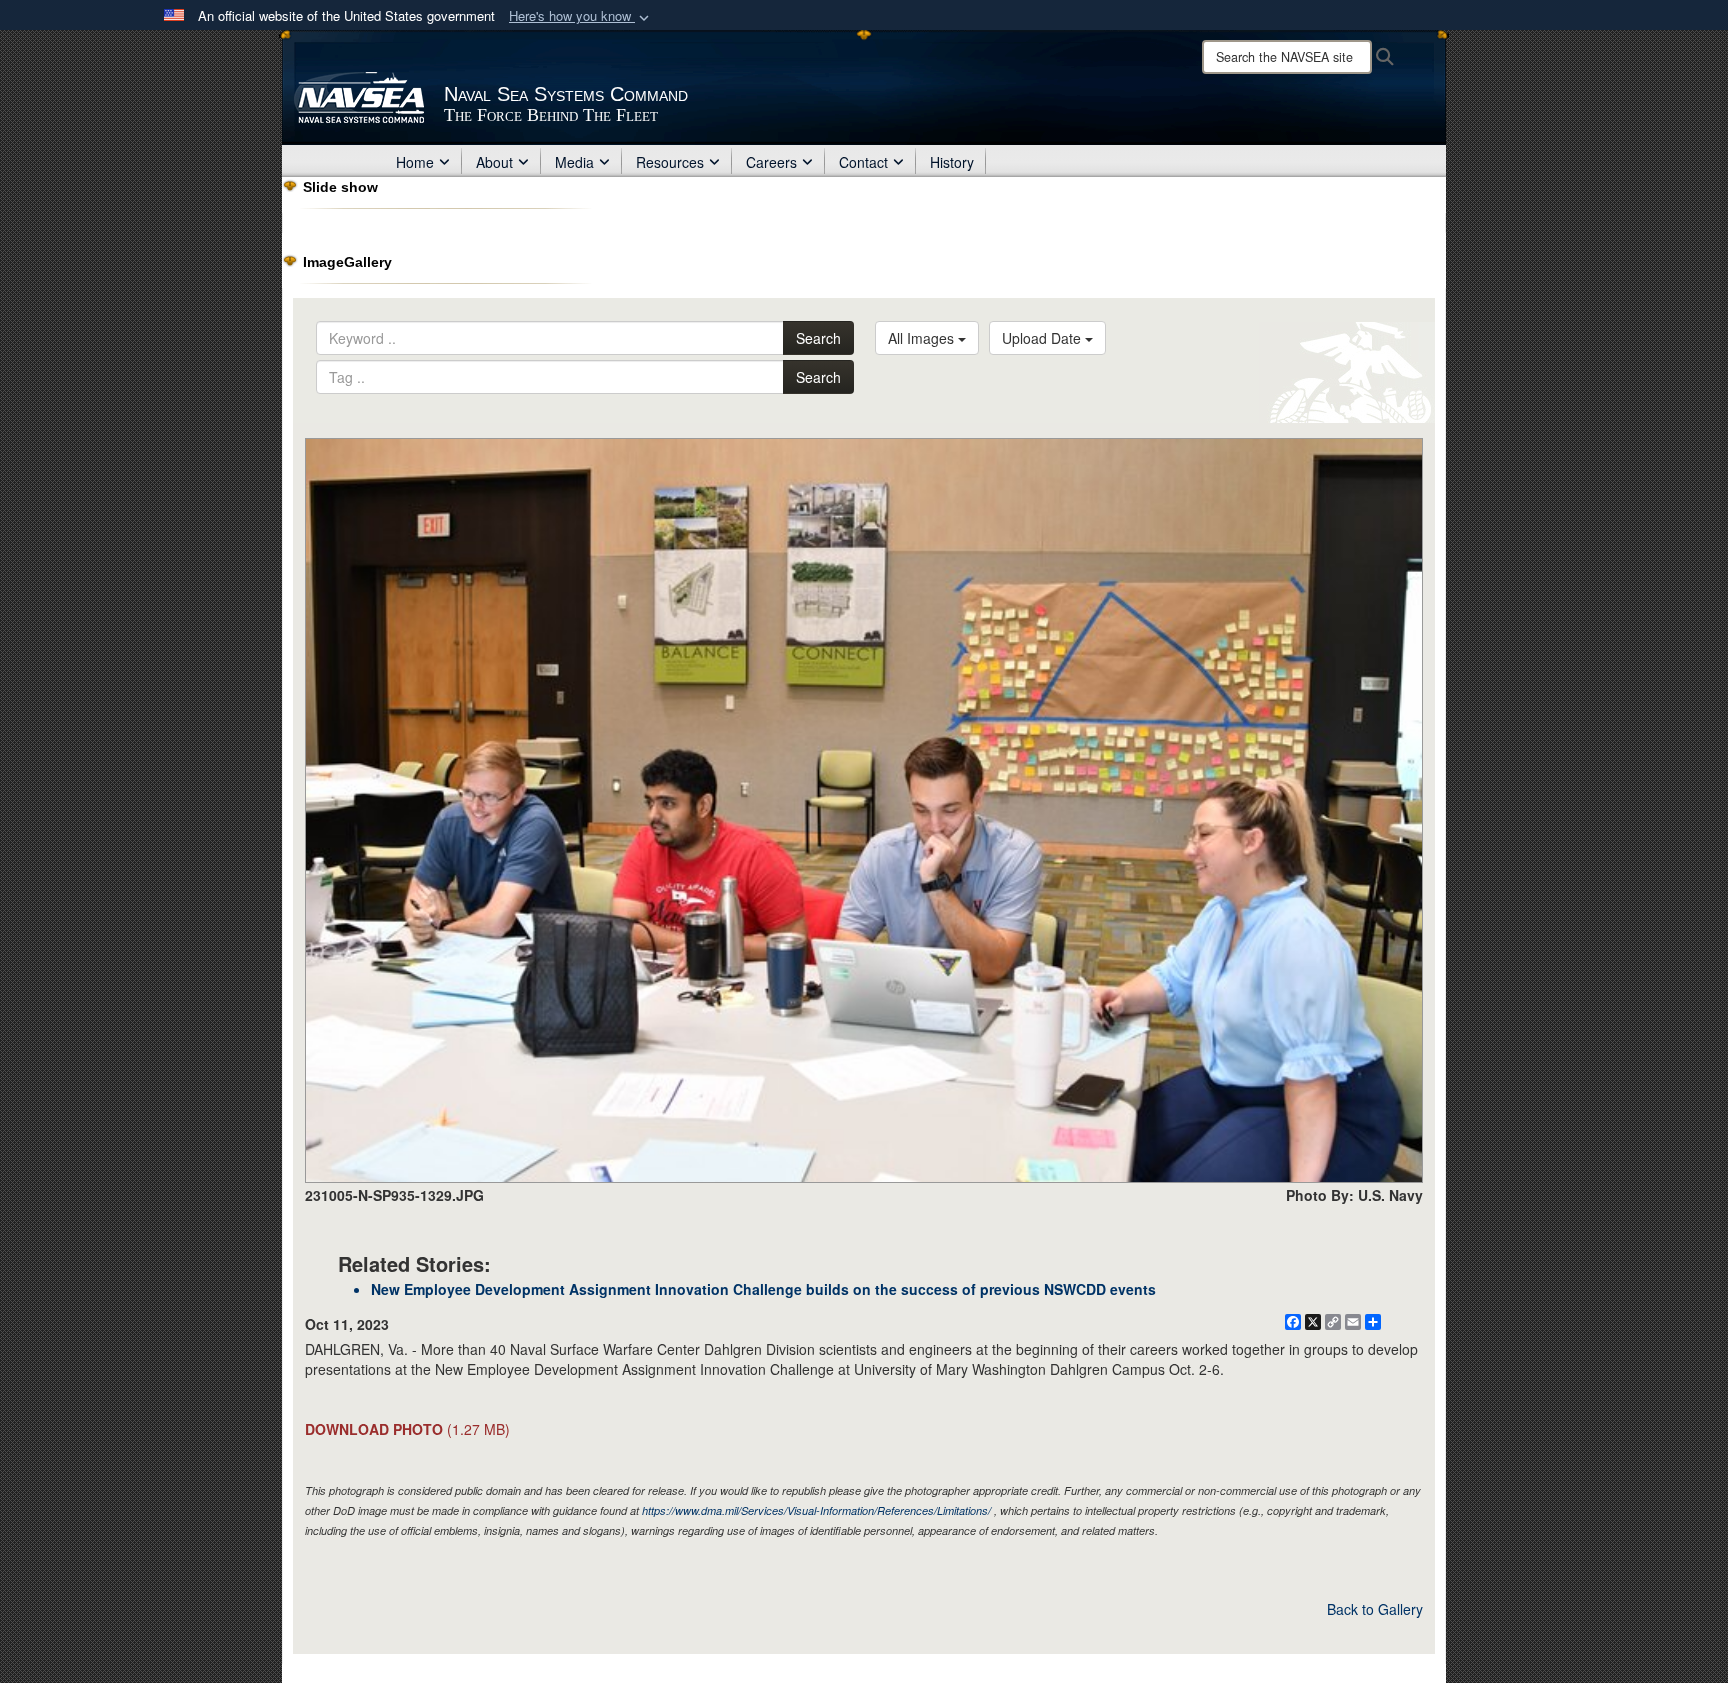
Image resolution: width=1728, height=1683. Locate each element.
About (494, 162)
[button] (581, 16)
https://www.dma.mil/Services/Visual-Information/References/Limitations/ (816, 1510)
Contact (863, 162)
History (952, 162)
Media (574, 162)
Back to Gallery (1375, 1609)
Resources (670, 162)
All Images (923, 338)
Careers (771, 162)
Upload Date (1043, 338)
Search (818, 338)
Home (415, 162)
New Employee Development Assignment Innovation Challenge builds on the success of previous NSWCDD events (763, 1289)
